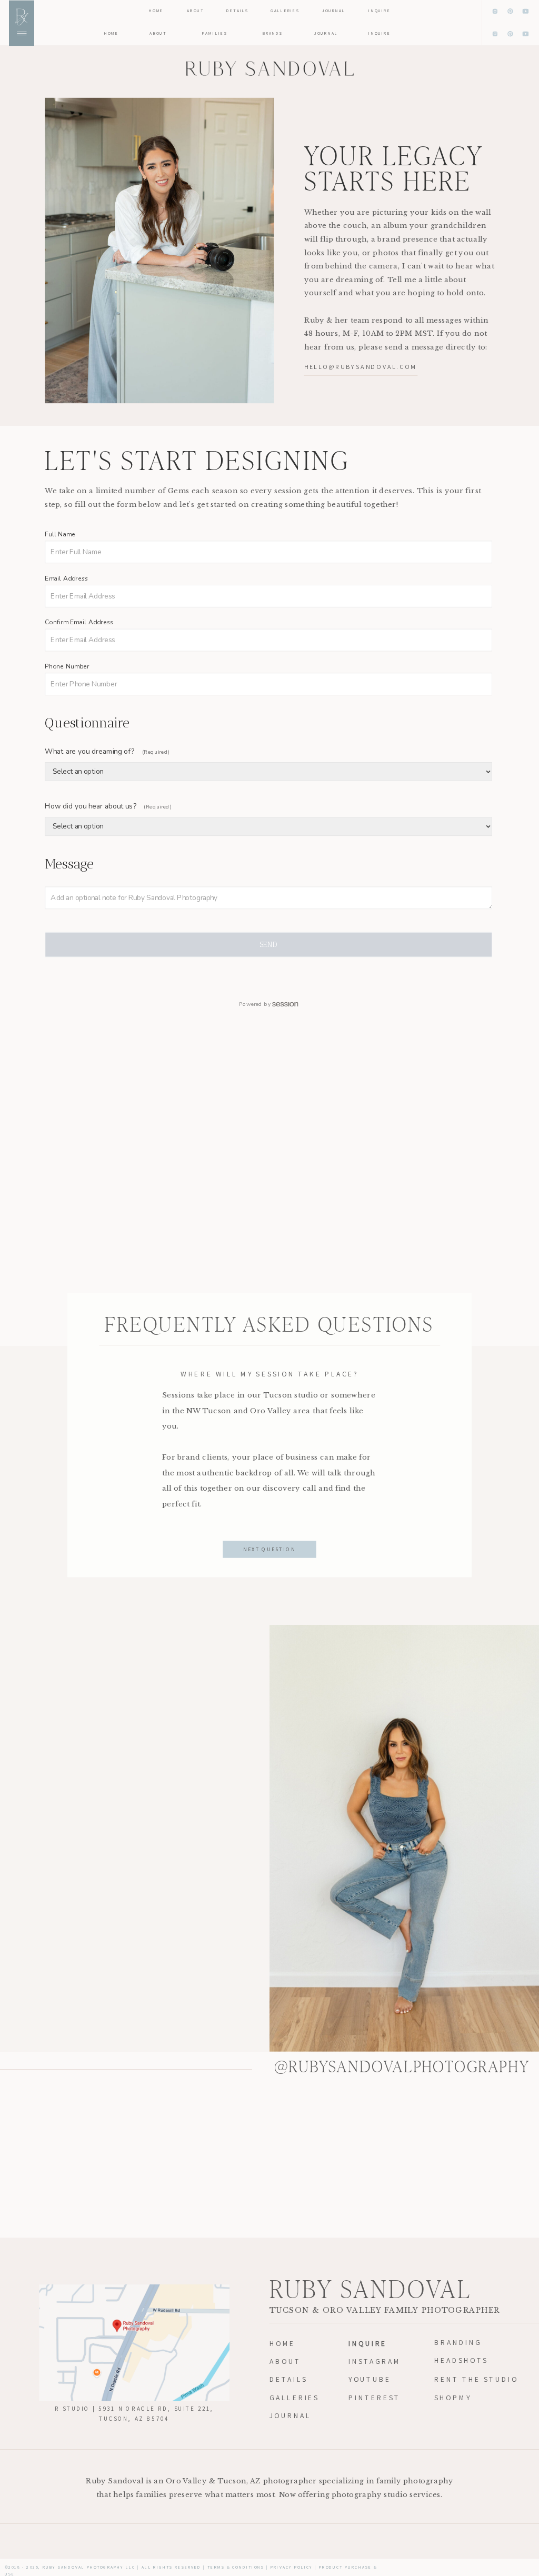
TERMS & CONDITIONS (236, 2567)
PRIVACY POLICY (292, 2567)
